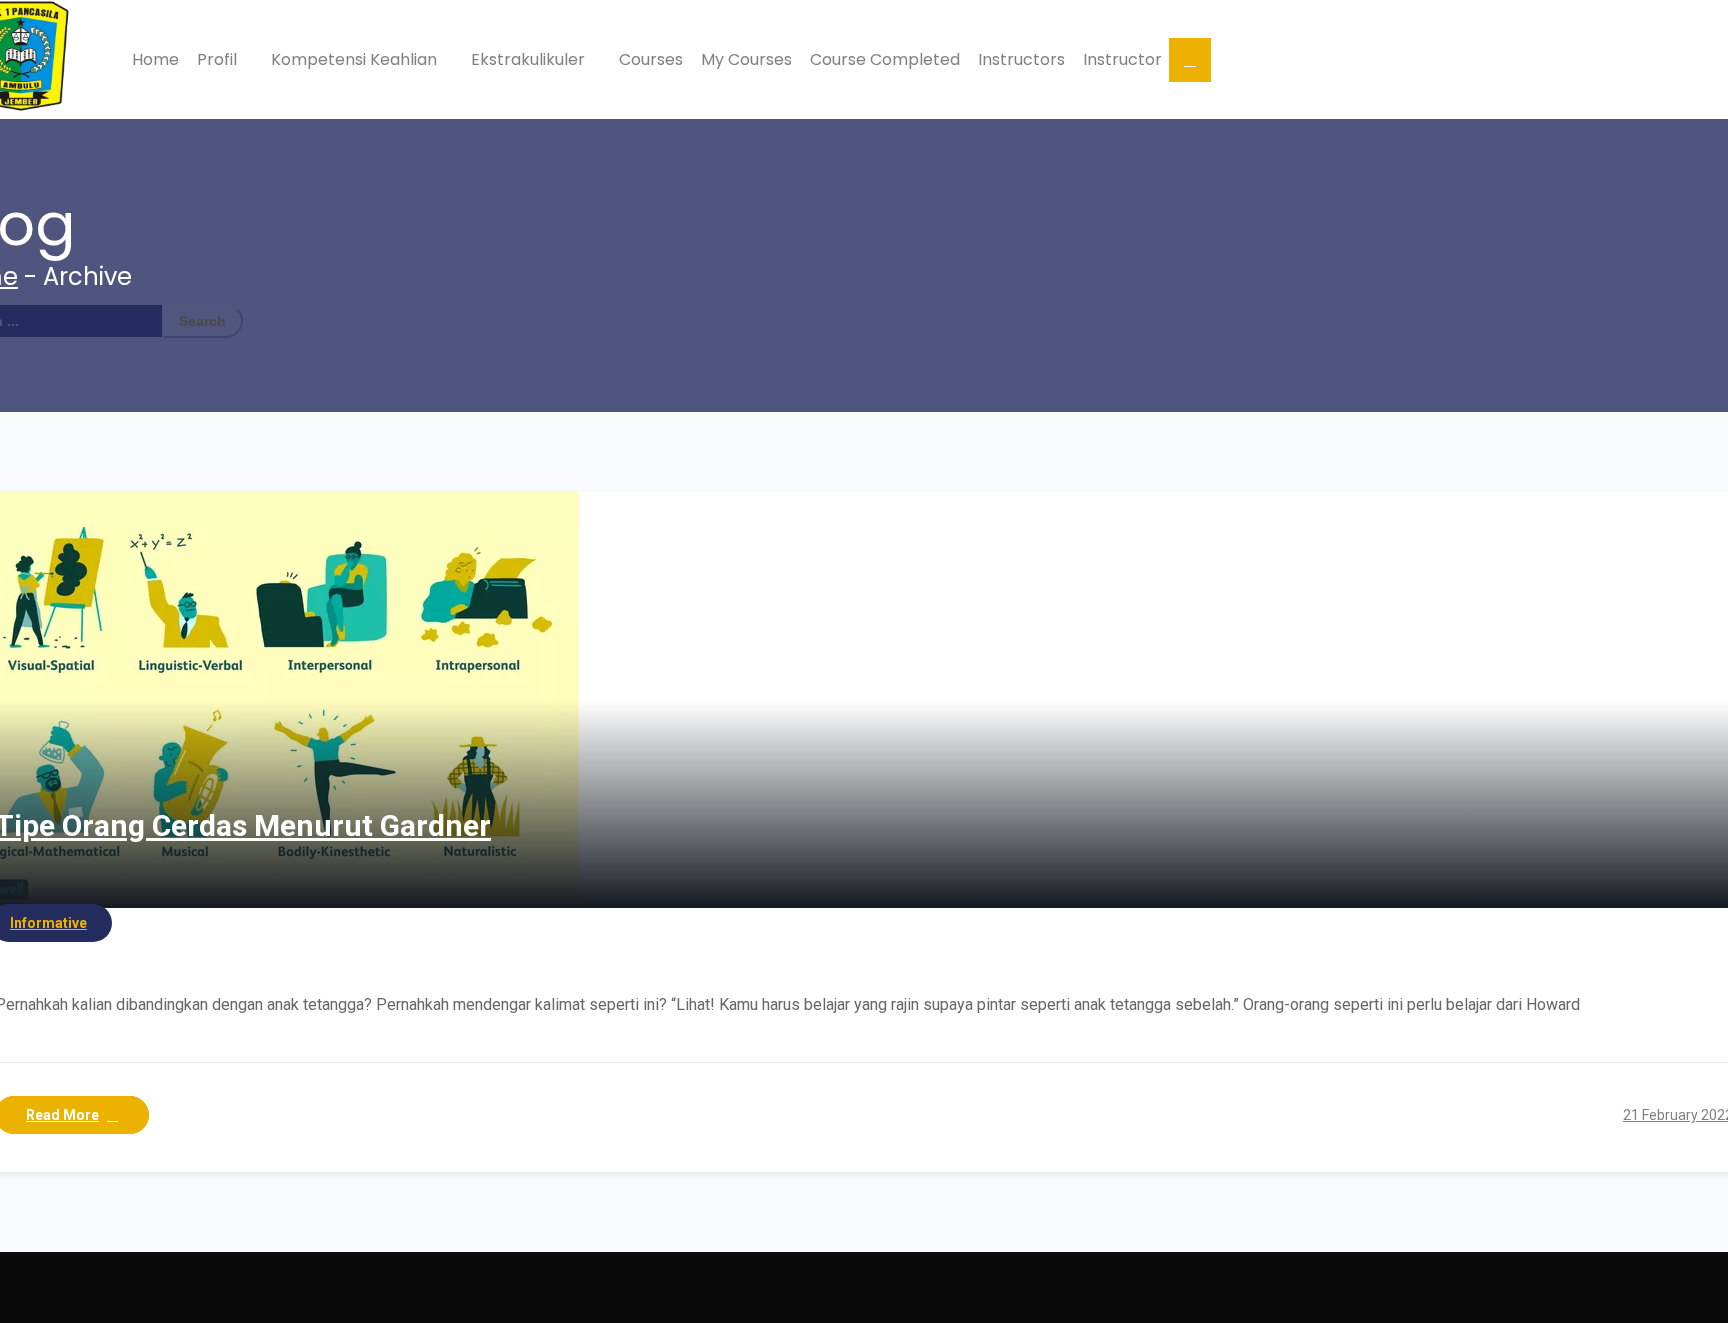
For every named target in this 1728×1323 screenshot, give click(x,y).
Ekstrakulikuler (530, 59)
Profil (219, 59)
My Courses (746, 59)
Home (155, 59)
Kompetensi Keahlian (356, 59)
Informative (48, 923)
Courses (651, 59)
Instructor (1122, 59)
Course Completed (885, 59)
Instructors (1021, 59)
